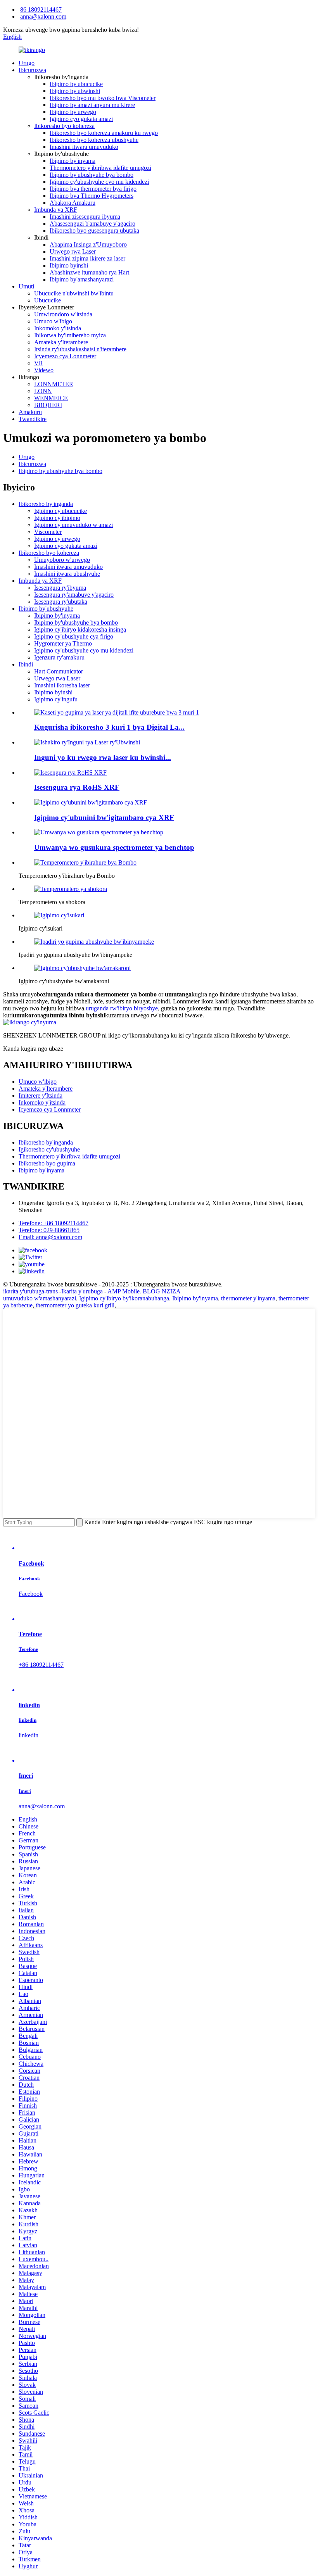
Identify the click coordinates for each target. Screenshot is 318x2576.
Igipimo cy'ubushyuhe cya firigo (74, 636)
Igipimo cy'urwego (57, 539)
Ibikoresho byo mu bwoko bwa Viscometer (103, 98)
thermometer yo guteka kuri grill (75, 1305)
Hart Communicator (59, 671)
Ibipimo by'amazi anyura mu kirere (92, 105)
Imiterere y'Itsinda (41, 1095)
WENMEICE (51, 398)
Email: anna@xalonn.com (50, 1237)
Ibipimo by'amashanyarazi (82, 279)
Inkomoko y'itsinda (58, 328)
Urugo (27, 63)
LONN (43, 391)
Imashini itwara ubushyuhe (67, 574)
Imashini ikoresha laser (62, 685)
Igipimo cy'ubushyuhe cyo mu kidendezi (99, 182)
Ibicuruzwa (32, 70)
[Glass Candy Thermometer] (85, 862)
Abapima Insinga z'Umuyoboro (88, 244)
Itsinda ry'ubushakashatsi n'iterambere (80, 349)
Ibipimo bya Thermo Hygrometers (92, 196)
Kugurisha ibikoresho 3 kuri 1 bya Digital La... (109, 727)
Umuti (26, 286)
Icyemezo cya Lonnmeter (65, 356)
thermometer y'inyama (248, 1298)
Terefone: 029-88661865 (49, 1230)
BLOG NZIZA (162, 1291)
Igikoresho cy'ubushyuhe (49, 1149)
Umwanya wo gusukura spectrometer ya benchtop (114, 847)
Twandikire (33, 419)
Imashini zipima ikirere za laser (87, 258)
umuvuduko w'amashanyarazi (40, 1298)
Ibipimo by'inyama (73, 161)
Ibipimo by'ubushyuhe (46, 609)
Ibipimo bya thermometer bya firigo (93, 189)
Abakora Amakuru (73, 203)
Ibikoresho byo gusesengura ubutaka (94, 230)
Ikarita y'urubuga (82, 1291)
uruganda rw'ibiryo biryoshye (122, 1008)
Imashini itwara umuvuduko (84, 147)
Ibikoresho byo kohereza (64, 126)
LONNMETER (54, 384)
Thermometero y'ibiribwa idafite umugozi (100, 168)
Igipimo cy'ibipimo (57, 518)
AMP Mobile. (124, 1291)
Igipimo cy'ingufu (56, 699)
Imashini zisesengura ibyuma (85, 217)
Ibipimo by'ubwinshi (75, 91)
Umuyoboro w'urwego (62, 560)
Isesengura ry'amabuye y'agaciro (74, 595)
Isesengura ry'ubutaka (61, 602)
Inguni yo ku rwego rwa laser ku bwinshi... (103, 757)
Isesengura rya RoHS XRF (77, 787)
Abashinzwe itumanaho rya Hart (89, 272)
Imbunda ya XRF (56, 210)
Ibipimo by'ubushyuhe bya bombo (92, 175)
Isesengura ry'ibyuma (60, 588)
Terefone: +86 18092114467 (54, 1223)
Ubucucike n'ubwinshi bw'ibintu (74, 293)
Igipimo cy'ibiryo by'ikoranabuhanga (124, 1298)
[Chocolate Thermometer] (71, 889)
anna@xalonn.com (43, 16)
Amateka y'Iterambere (61, 342)
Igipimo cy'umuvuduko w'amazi (73, 525)
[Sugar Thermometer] (59, 915)
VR (39, 363)
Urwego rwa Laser (73, 251)
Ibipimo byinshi (69, 265)
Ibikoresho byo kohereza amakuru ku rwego (104, 133)
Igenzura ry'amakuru (59, 657)
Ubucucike (48, 300)
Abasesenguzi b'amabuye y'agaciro (92, 224)
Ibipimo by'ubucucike (76, 84)
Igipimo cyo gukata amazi (81, 119)
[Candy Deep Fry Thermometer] (82, 968)
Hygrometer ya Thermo (63, 643)
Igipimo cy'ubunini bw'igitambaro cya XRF (104, 818)
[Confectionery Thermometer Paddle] (94, 942)
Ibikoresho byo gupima (47, 1163)
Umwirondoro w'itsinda (63, 314)
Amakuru (30, 412)
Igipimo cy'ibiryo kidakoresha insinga (80, 629)
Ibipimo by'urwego (73, 112)
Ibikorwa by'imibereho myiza (70, 335)
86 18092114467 (41, 9)
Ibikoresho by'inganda (46, 504)
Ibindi (26, 664)
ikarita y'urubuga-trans (30, 1291)
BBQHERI (48, 405)
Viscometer (48, 532)
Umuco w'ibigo (53, 321)
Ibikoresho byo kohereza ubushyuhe (94, 140)
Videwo (44, 370)
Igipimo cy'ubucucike (60, 511)
